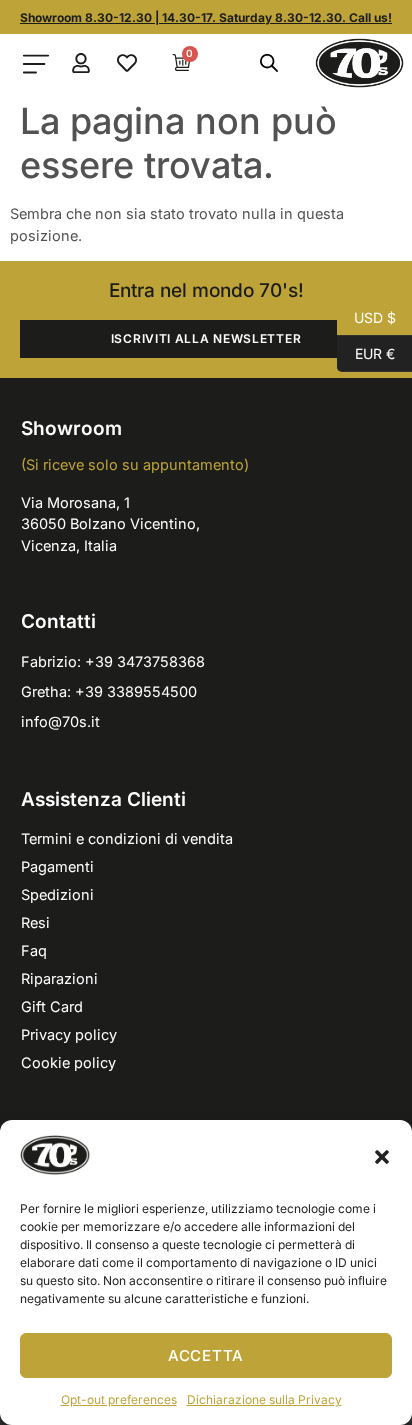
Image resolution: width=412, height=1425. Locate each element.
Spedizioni (57, 894)
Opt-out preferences (119, 1399)
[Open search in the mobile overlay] (267, 63)
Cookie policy (68, 1062)
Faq (34, 950)
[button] (382, 1157)
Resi (35, 922)
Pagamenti (57, 866)
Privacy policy (69, 1034)
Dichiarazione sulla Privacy (264, 1399)
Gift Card (52, 1006)
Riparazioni (59, 978)
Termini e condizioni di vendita (127, 838)
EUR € (366, 352)
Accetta (206, 1355)
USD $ (366, 316)
